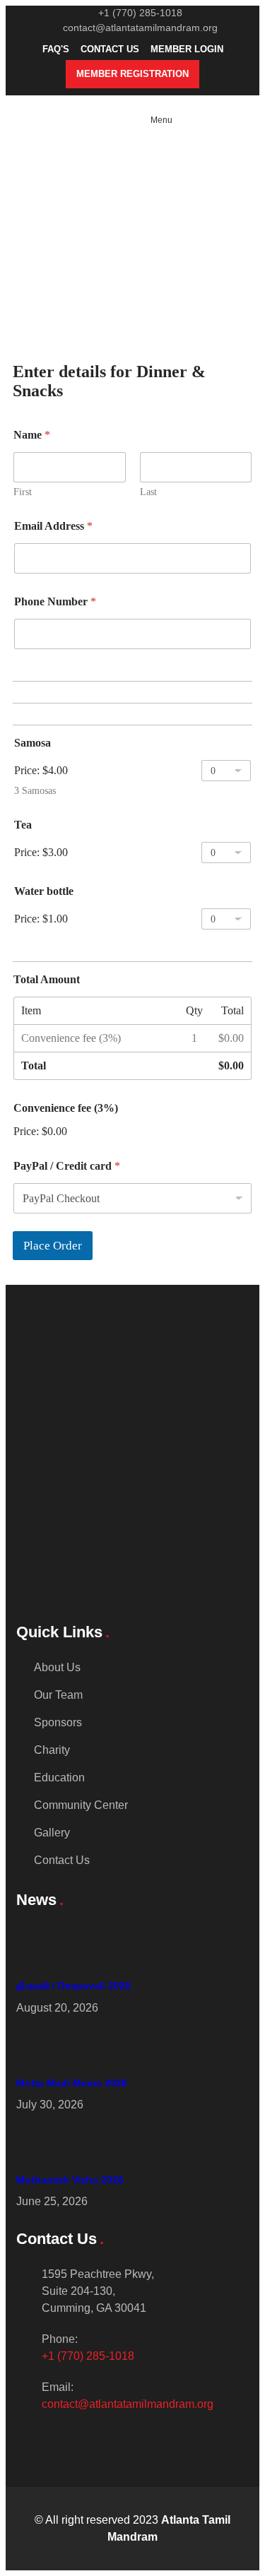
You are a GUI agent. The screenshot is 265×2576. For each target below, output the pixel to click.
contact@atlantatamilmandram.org (128, 2404)
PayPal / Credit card (67, 1166)
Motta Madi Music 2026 (72, 2083)
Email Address (53, 526)
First (23, 492)
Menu (161, 120)
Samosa (33, 743)
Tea (23, 825)
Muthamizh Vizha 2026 (70, 2180)
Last (148, 492)
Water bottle (44, 891)
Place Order (53, 1246)
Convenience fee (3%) (66, 1108)
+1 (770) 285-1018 (88, 2356)
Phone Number (55, 601)
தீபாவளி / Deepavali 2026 (73, 1986)
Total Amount (47, 979)
